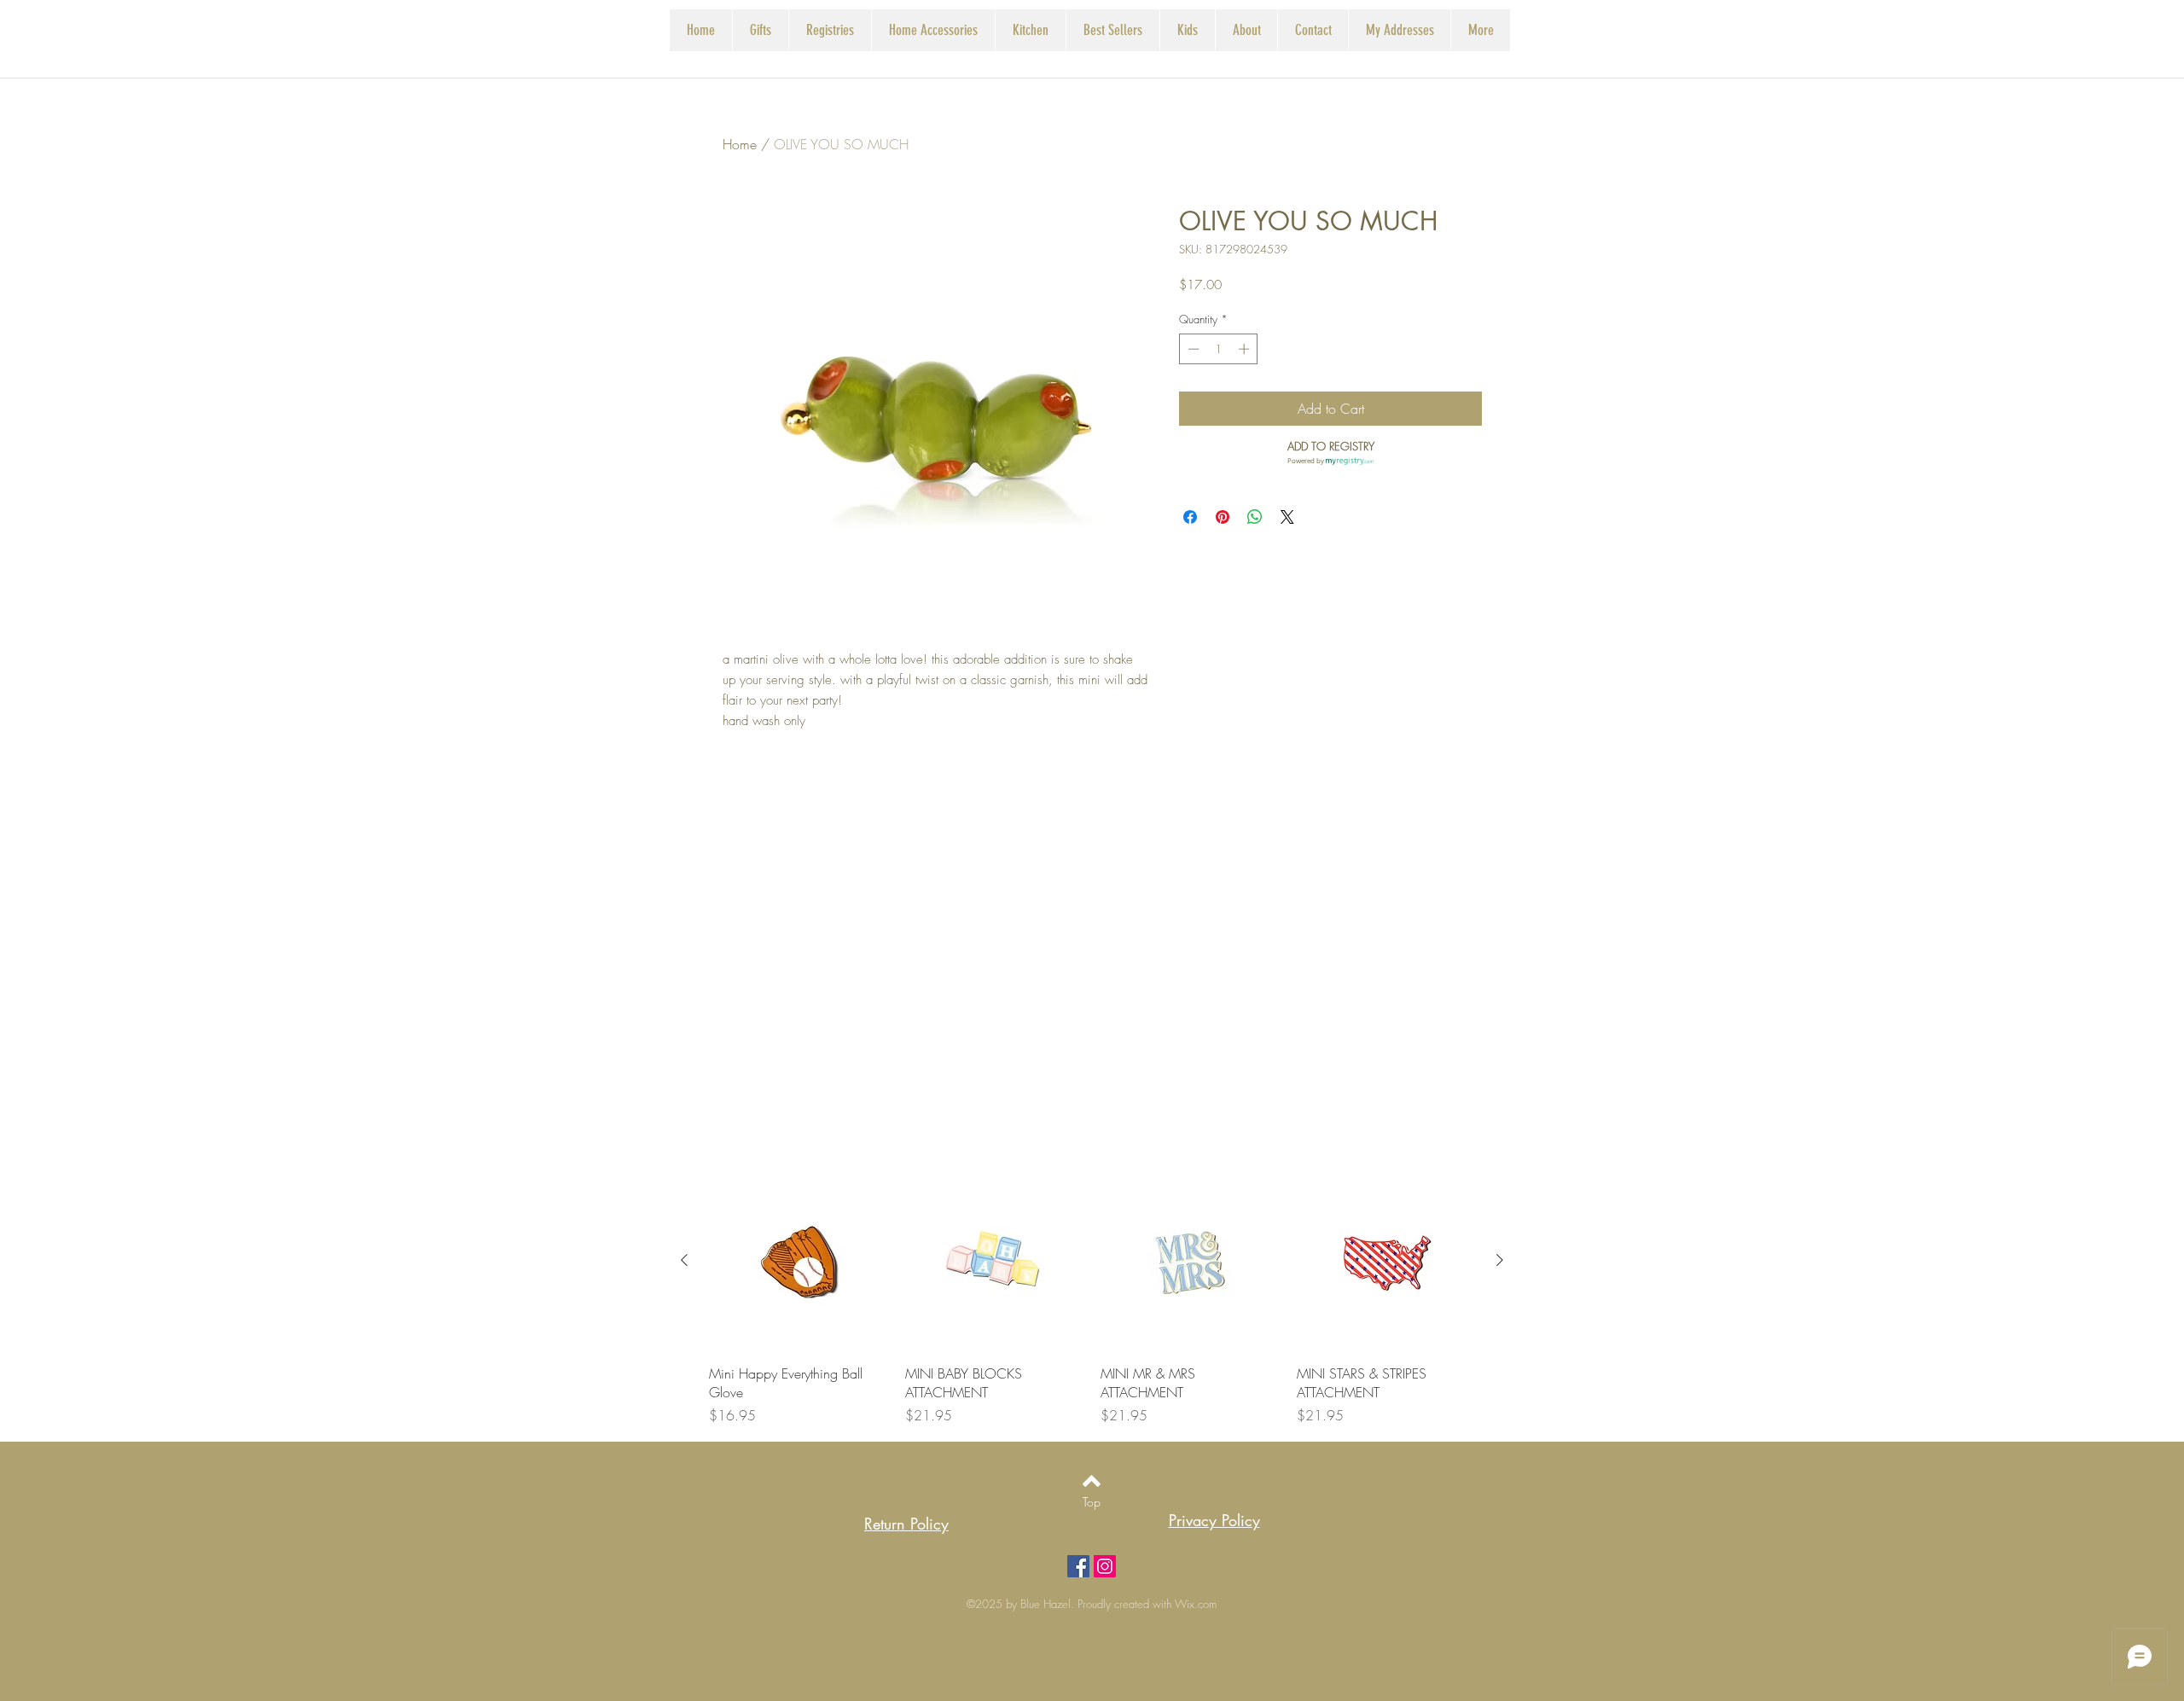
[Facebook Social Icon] (1078, 1566)
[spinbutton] (1219, 349)
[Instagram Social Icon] (1105, 1566)
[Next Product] (1500, 1260)
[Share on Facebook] (1190, 517)
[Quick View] (799, 1261)
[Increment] (1246, 349)
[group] (1092, 1298)
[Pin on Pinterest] (1223, 517)
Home (740, 144)
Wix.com (1196, 1604)
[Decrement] (1192, 349)
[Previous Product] (684, 1260)
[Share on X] (1287, 517)
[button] (830, 30)
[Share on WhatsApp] (1255, 517)
